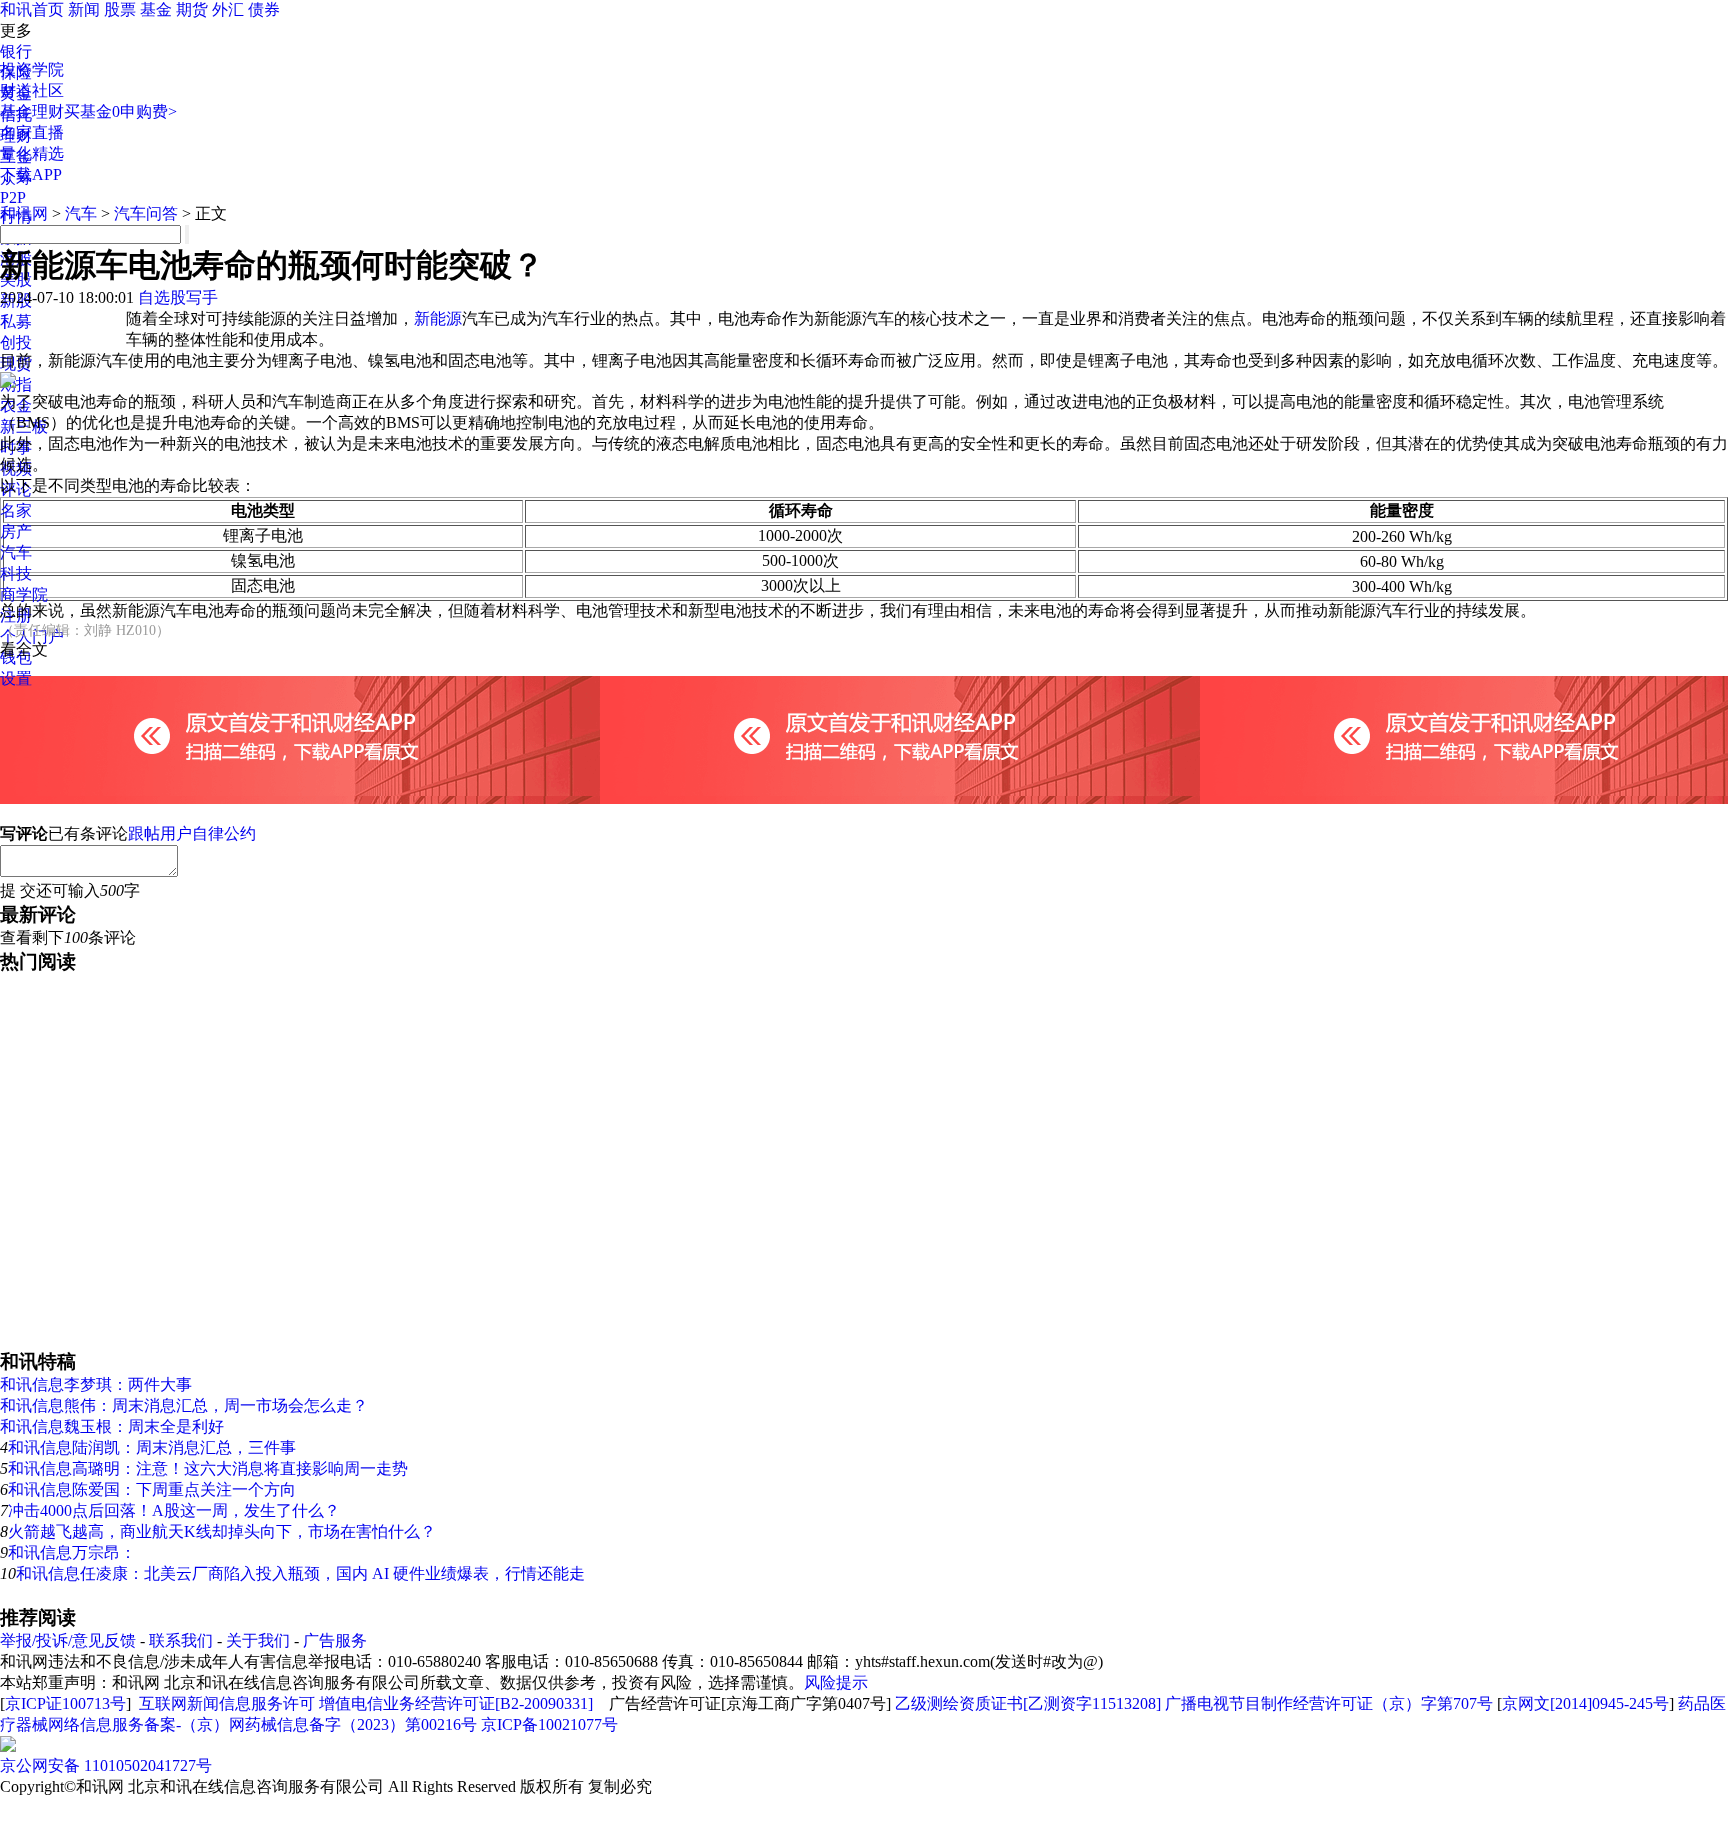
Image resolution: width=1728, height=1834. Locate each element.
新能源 (438, 318)
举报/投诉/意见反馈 (68, 1640)
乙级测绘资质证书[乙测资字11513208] (1028, 1703)
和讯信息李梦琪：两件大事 (96, 1384)
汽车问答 (146, 213)
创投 (16, 342)
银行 (16, 51)
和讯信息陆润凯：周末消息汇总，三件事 (152, 1447)
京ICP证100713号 (65, 1703)
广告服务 (335, 1640)
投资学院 (32, 69)
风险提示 (836, 1682)
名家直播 (32, 132)
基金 (156, 9)
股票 (120, 9)
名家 (16, 510)
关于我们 (258, 1640)
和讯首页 (32, 9)
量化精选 (32, 153)
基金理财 (32, 111)
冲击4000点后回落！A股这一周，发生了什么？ (174, 1510)
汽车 (16, 552)
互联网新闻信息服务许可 (227, 1703)
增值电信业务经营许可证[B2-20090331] (456, 1703)
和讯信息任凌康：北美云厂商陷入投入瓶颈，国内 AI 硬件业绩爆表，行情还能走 (300, 1573)
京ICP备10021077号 (549, 1724)
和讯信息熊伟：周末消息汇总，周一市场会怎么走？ (184, 1405)
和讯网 (24, 213)
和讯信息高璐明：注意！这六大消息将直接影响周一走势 (208, 1468)
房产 (16, 531)
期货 (192, 9)
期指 (16, 384)
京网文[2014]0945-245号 (1585, 1703)
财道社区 (32, 90)
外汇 (228, 9)
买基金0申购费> (120, 111)
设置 (16, 678)
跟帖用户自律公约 (192, 833)
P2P (13, 197)
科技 (16, 573)
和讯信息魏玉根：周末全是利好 (112, 1426)
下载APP (31, 174)
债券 (264, 9)
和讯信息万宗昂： (72, 1552)
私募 (16, 321)
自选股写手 (178, 297)
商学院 (24, 594)
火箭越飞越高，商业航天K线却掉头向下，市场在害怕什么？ (222, 1531)
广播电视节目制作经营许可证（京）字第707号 (1329, 1703)
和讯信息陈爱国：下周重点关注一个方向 (152, 1489)
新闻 (84, 9)
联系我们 (181, 1640)
